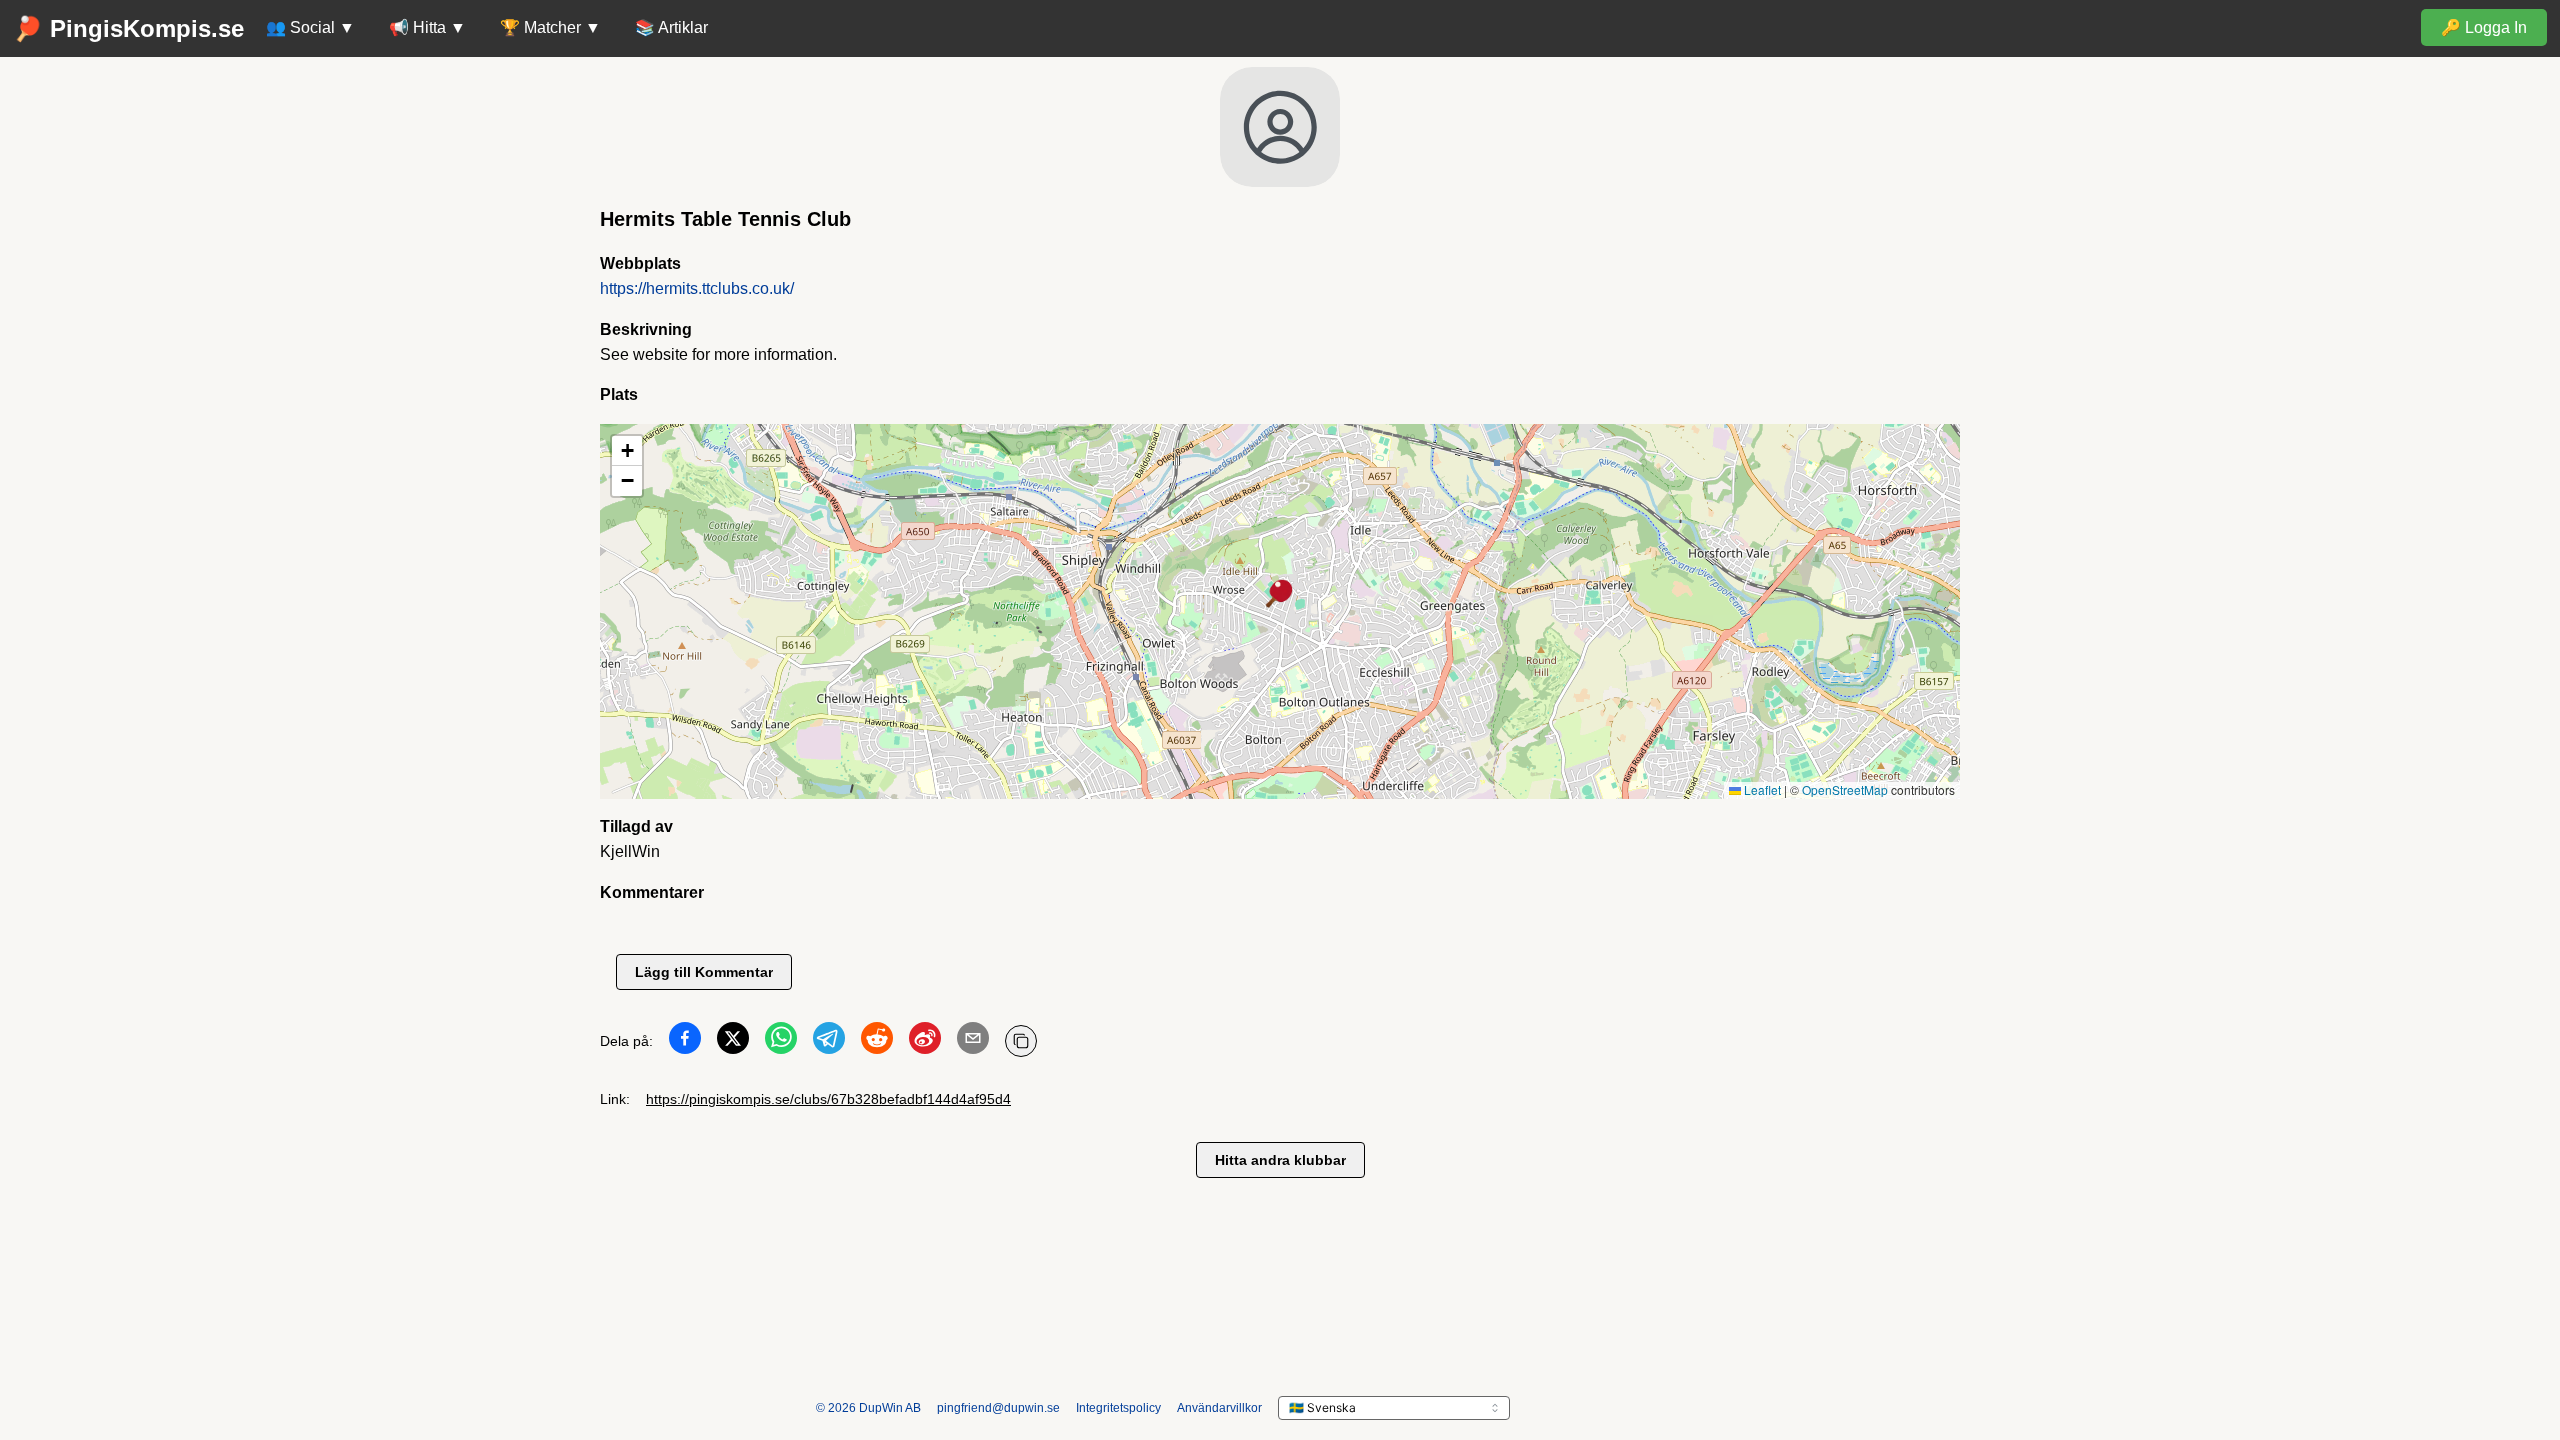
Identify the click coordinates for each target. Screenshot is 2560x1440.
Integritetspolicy (1118, 1408)
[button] (1280, 595)
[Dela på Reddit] (877, 1042)
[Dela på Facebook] (685, 1042)
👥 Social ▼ (310, 27)
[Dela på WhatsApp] (781, 1042)
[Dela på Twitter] (733, 1042)
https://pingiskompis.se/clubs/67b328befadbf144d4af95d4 (828, 1099)
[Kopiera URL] (1021, 1041)
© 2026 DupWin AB (868, 1408)
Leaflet (1761, 789)
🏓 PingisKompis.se (128, 28)
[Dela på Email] (973, 1042)
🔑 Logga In (2484, 27)
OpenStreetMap (1845, 789)
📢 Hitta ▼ (427, 27)
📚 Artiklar (671, 27)
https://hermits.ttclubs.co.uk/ (697, 288)
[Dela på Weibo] (925, 1042)
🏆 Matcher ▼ (550, 27)
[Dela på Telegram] (829, 1042)
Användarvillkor (1219, 1408)
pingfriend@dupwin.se (998, 1408)
